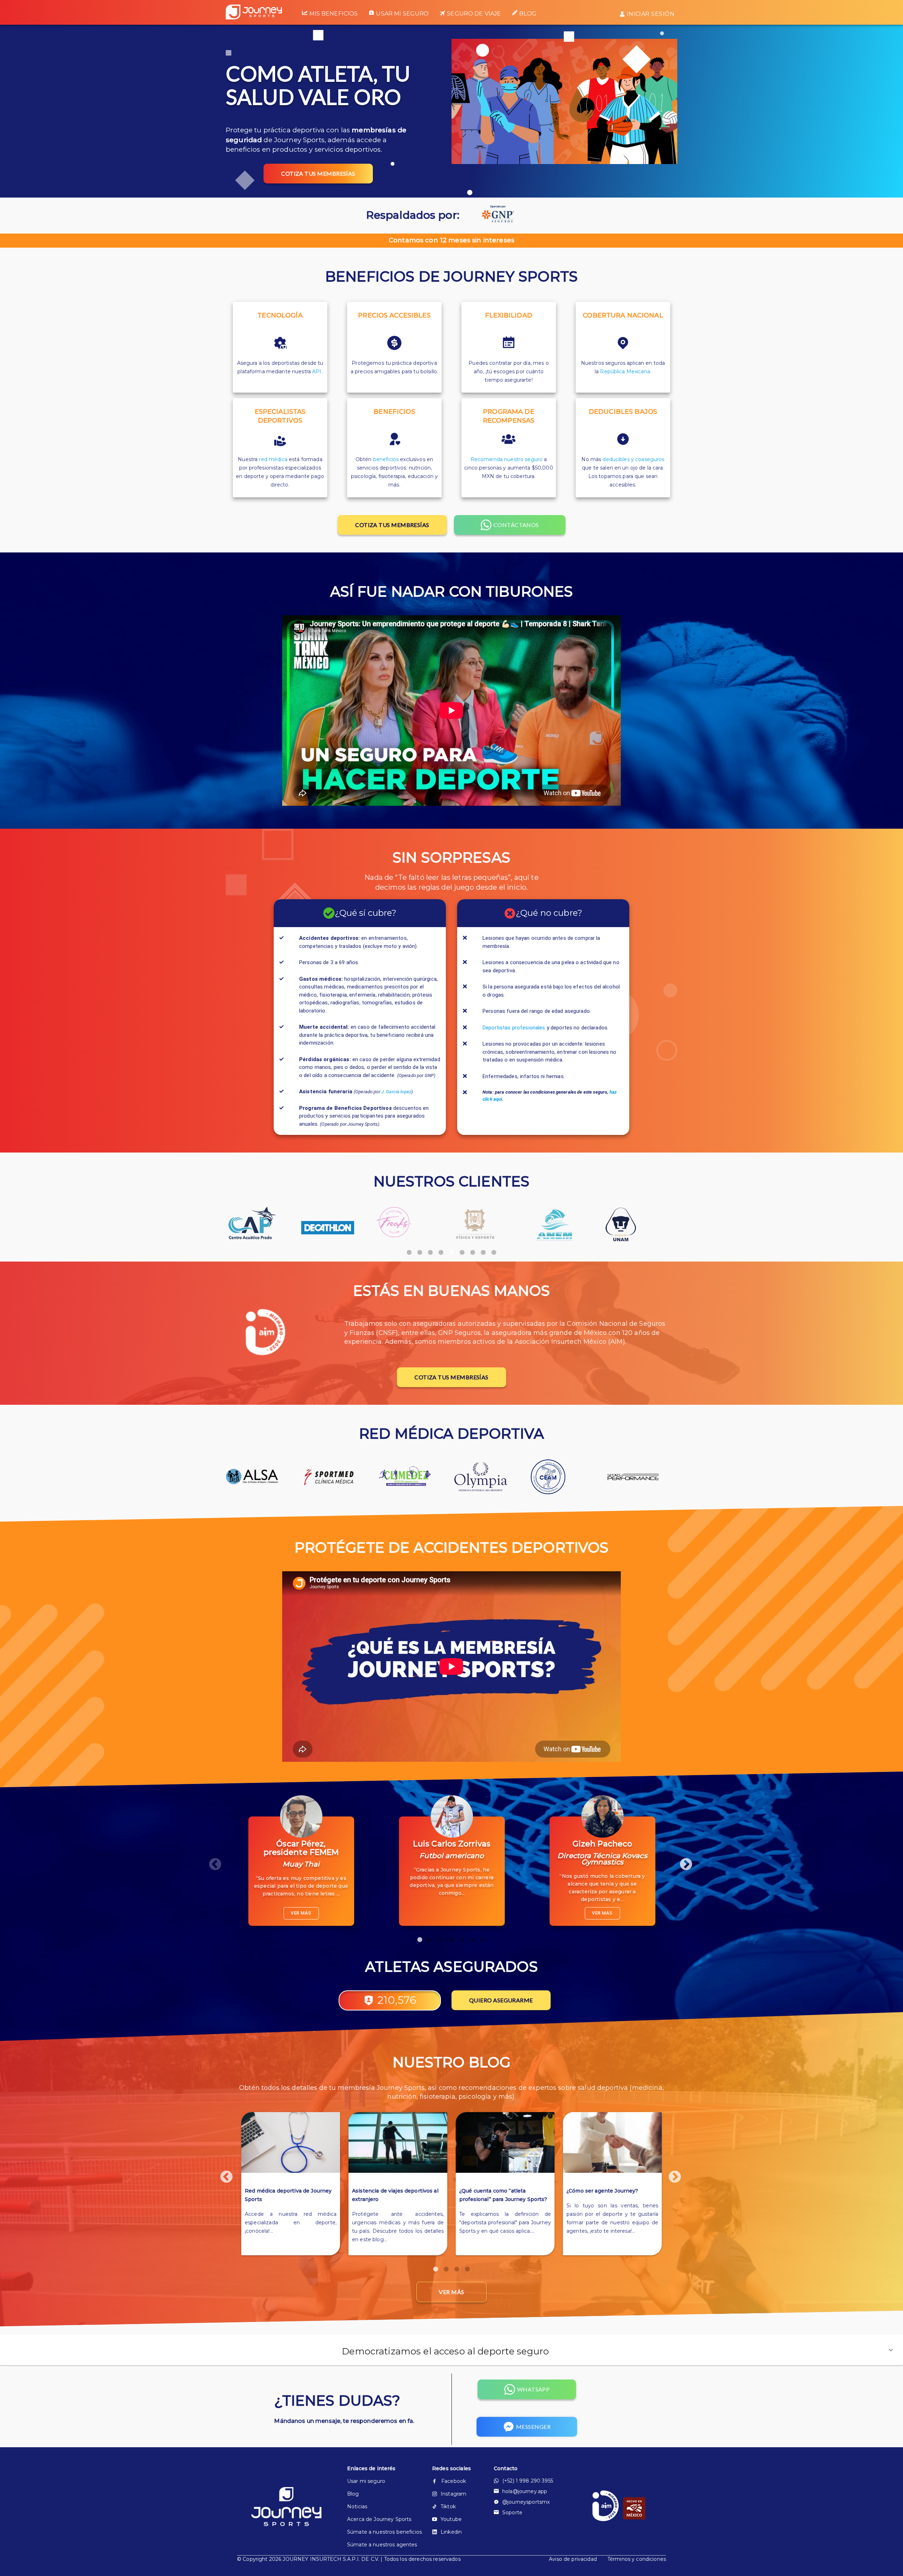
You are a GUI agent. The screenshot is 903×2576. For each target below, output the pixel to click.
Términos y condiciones (637, 2559)
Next (683, 1861)
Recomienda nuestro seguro (507, 459)
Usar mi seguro (402, 14)
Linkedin (451, 2532)
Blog (528, 14)
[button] (451, 2350)
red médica (273, 459)
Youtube (451, 2519)
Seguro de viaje (474, 14)
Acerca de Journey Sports (378, 2519)
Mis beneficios (334, 14)
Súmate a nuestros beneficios (378, 2532)
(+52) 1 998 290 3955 (528, 2481)
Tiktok (448, 2507)
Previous (212, 1861)
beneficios (386, 459)
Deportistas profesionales (514, 1028)
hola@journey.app (525, 2491)
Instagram (453, 2494)
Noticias (357, 2507)
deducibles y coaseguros (633, 459)
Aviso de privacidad (573, 2559)
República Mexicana (625, 371)
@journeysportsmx (526, 2502)
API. (317, 371)
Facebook (454, 2481)
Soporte (512, 2512)
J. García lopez (396, 1092)
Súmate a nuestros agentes (378, 2545)
